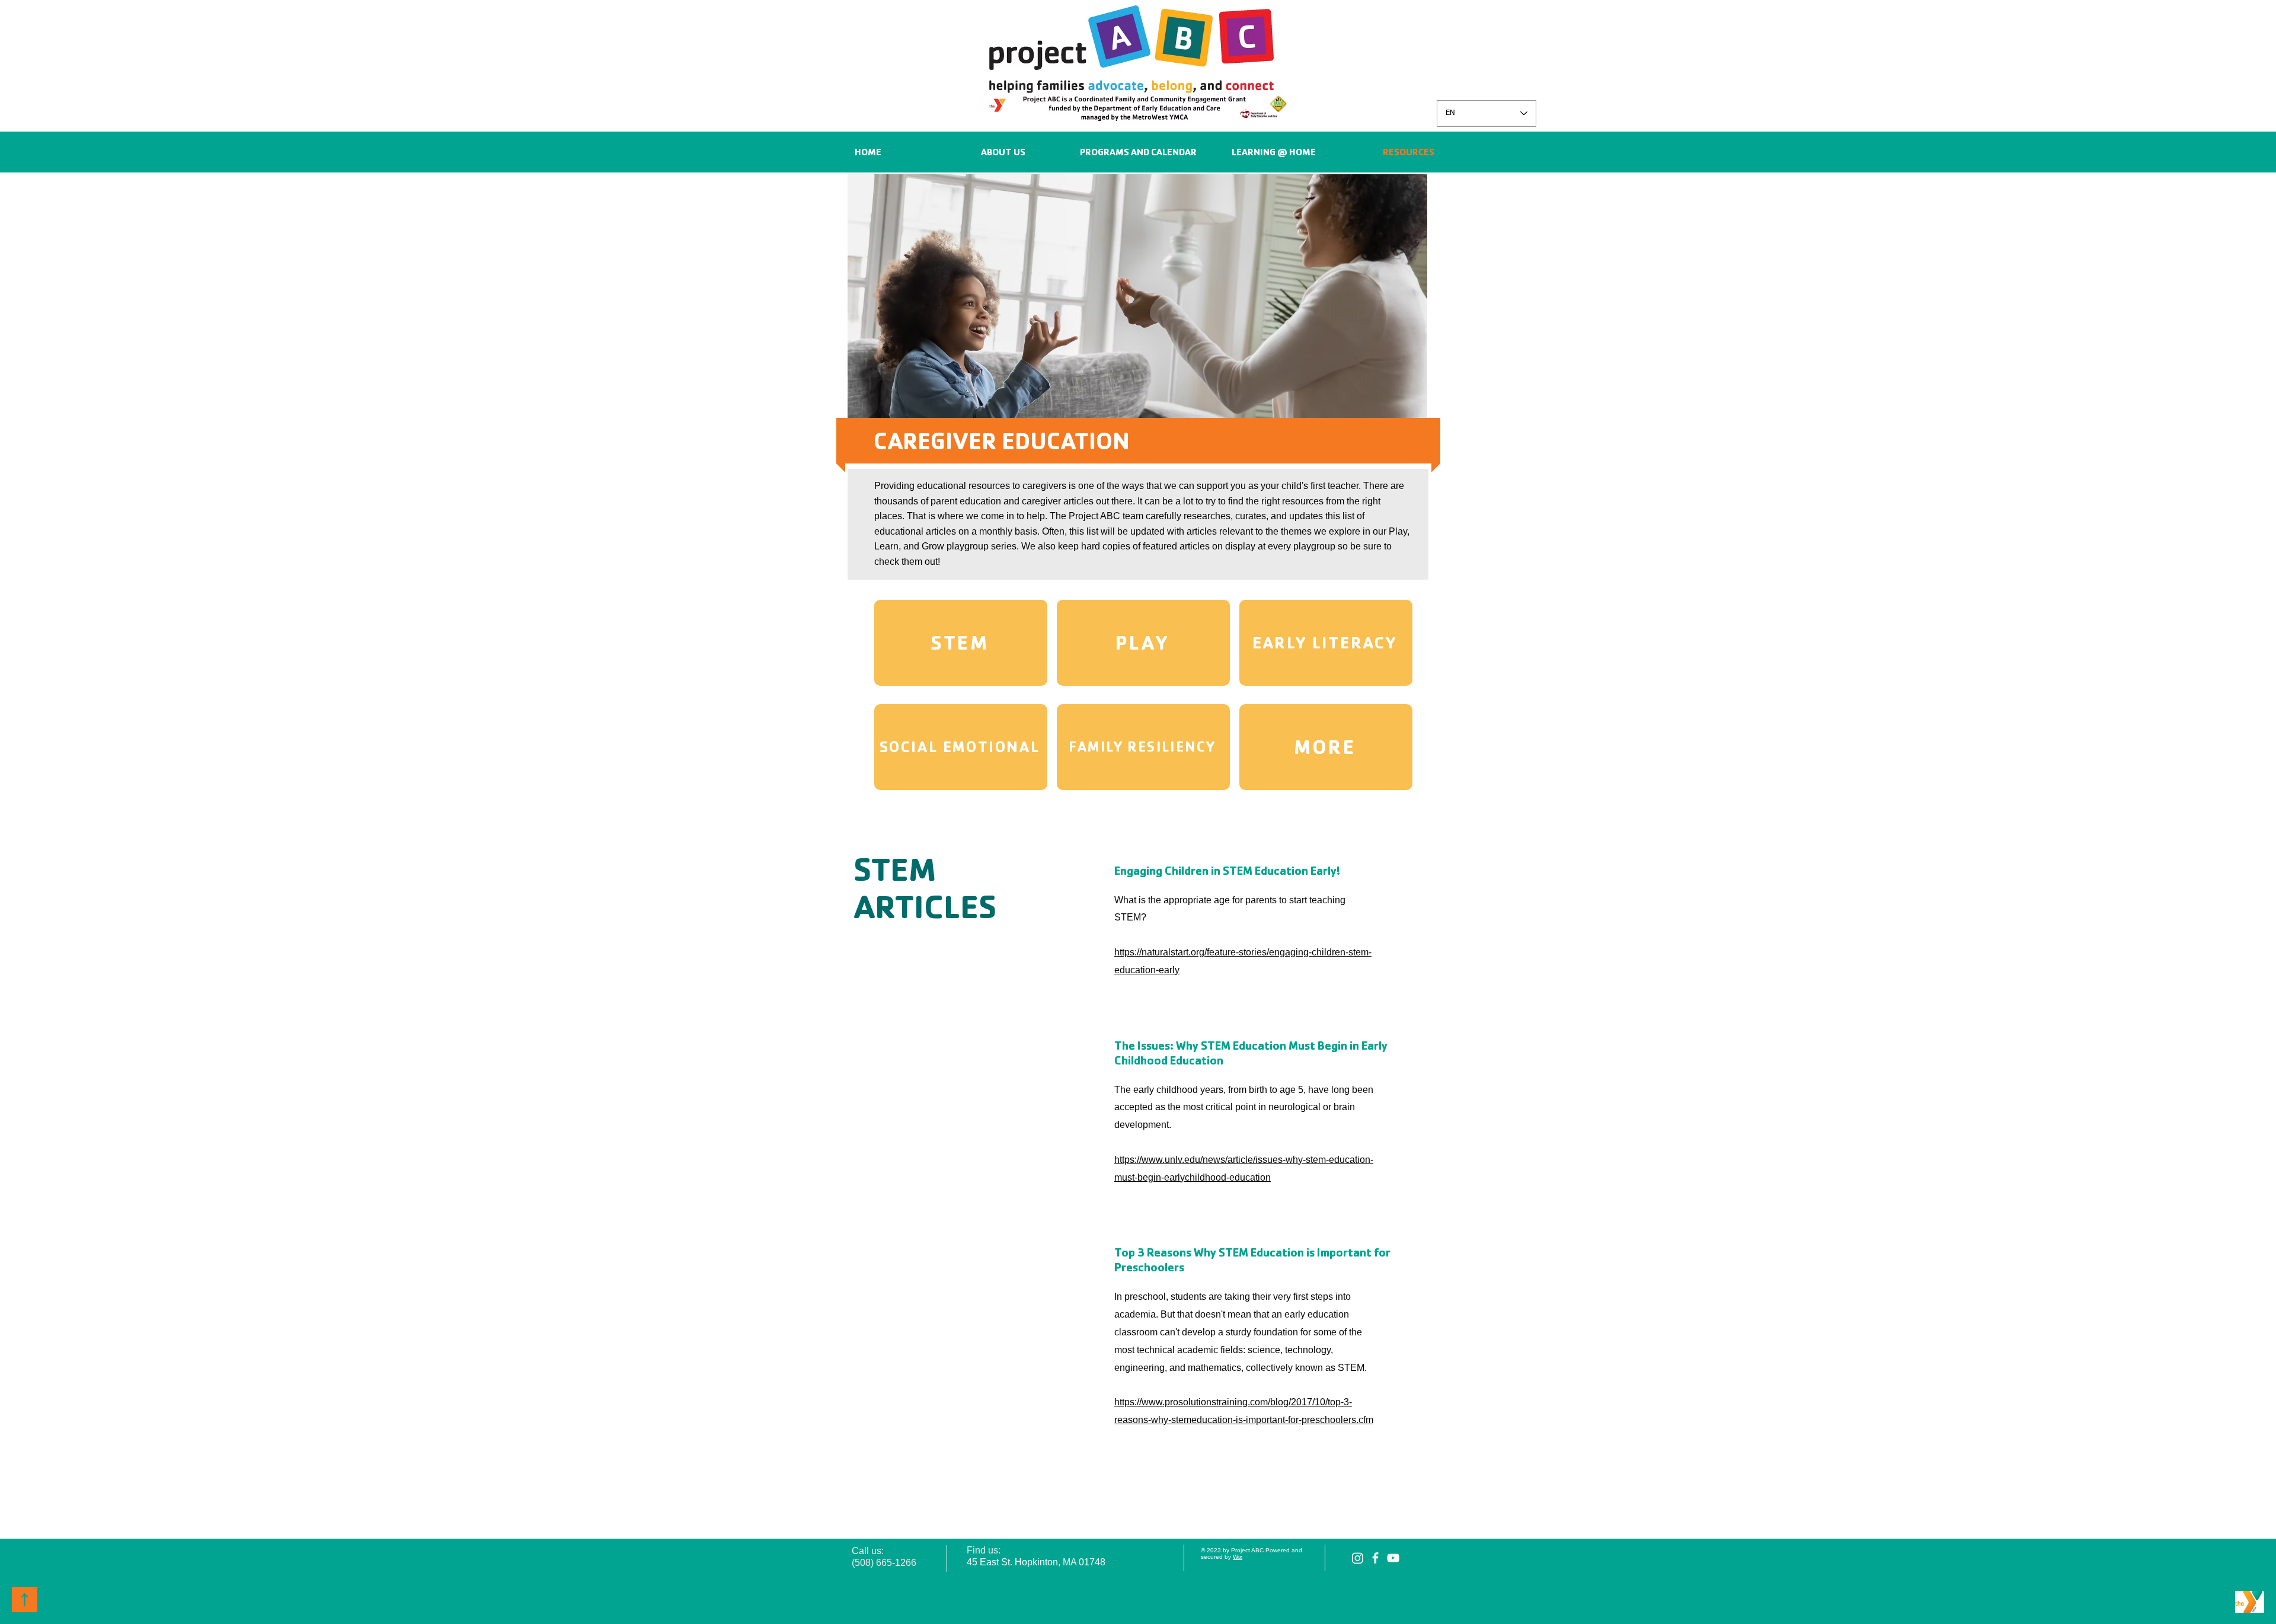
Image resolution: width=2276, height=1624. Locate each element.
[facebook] (1375, 1558)
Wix (1238, 1557)
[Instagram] (1358, 1558)
